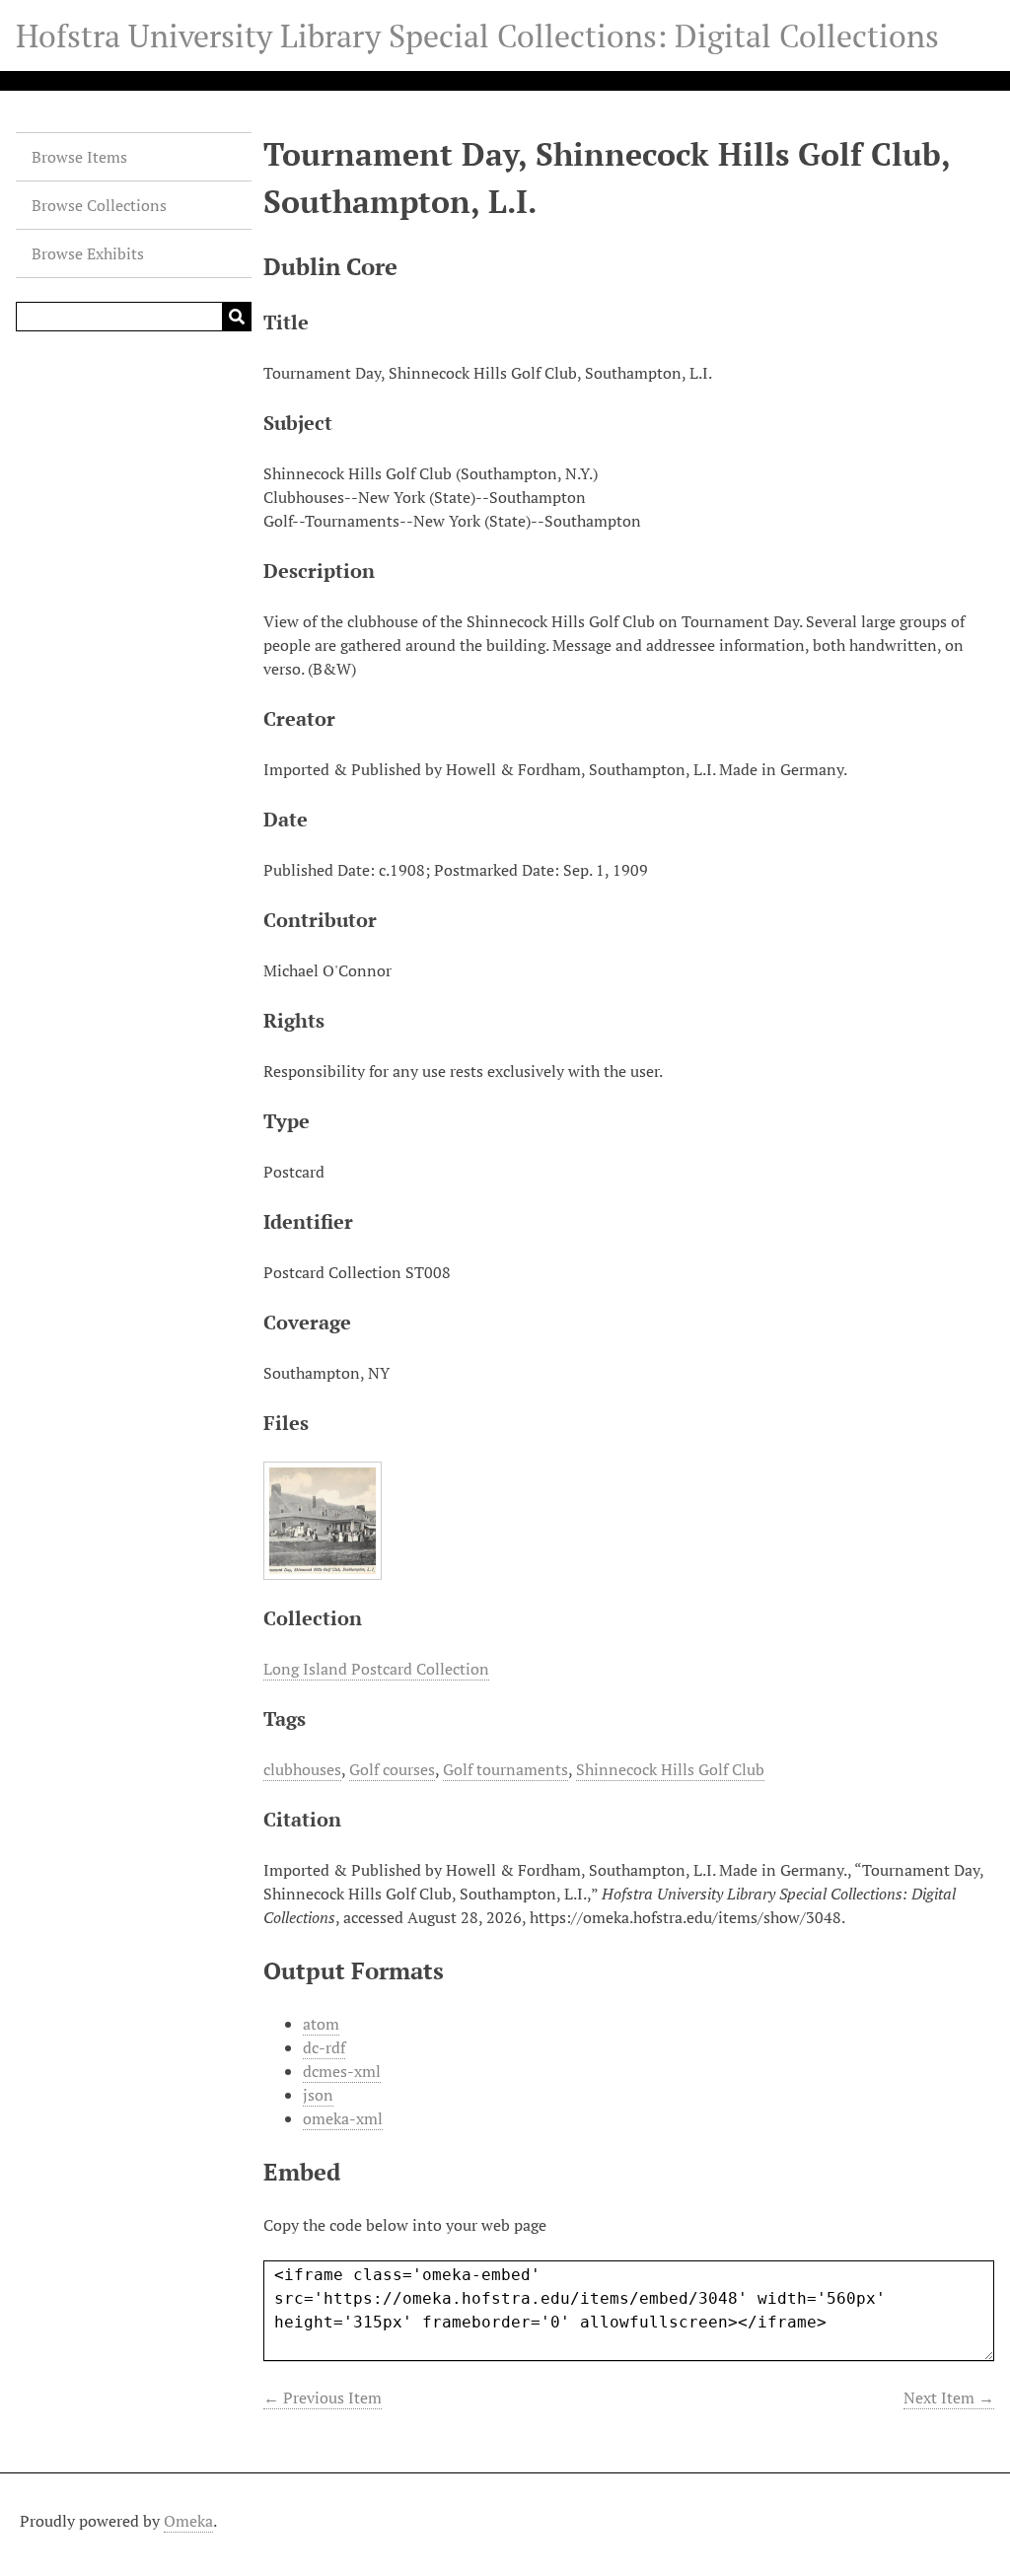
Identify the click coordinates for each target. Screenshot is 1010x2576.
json (318, 2095)
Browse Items (79, 157)
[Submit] (237, 317)
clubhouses (302, 1769)
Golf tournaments (505, 1769)
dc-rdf (324, 2047)
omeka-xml (343, 2118)
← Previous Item (323, 2397)
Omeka (188, 2521)
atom (321, 2024)
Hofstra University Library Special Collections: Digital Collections (477, 36)
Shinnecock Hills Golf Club (670, 1769)
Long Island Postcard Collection (376, 1669)
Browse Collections (99, 205)
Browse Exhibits (88, 253)
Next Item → (949, 2397)
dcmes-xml (342, 2071)
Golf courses (392, 1769)
